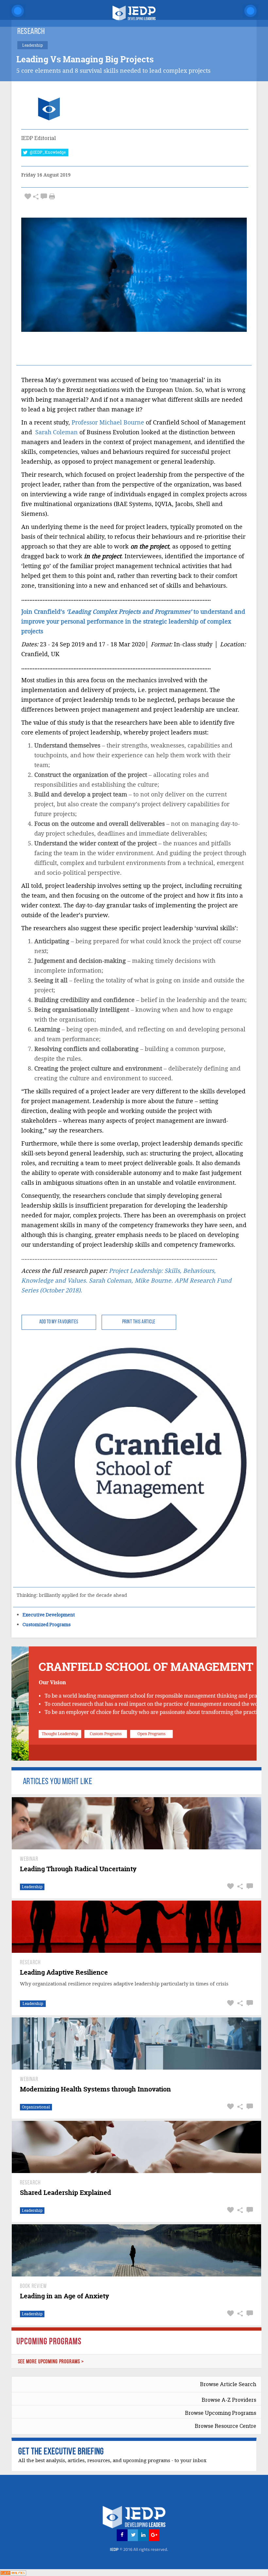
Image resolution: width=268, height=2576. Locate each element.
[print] (52, 196)
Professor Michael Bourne (108, 422)
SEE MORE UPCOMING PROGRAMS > (51, 2362)
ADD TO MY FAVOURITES (59, 1322)
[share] (36, 197)
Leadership (32, 1887)
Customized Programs (47, 1624)
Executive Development (49, 1615)
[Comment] (44, 197)
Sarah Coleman (57, 432)
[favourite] (28, 197)
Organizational (36, 2107)
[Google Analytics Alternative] (13, 2572)
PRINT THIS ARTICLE (139, 1322)
